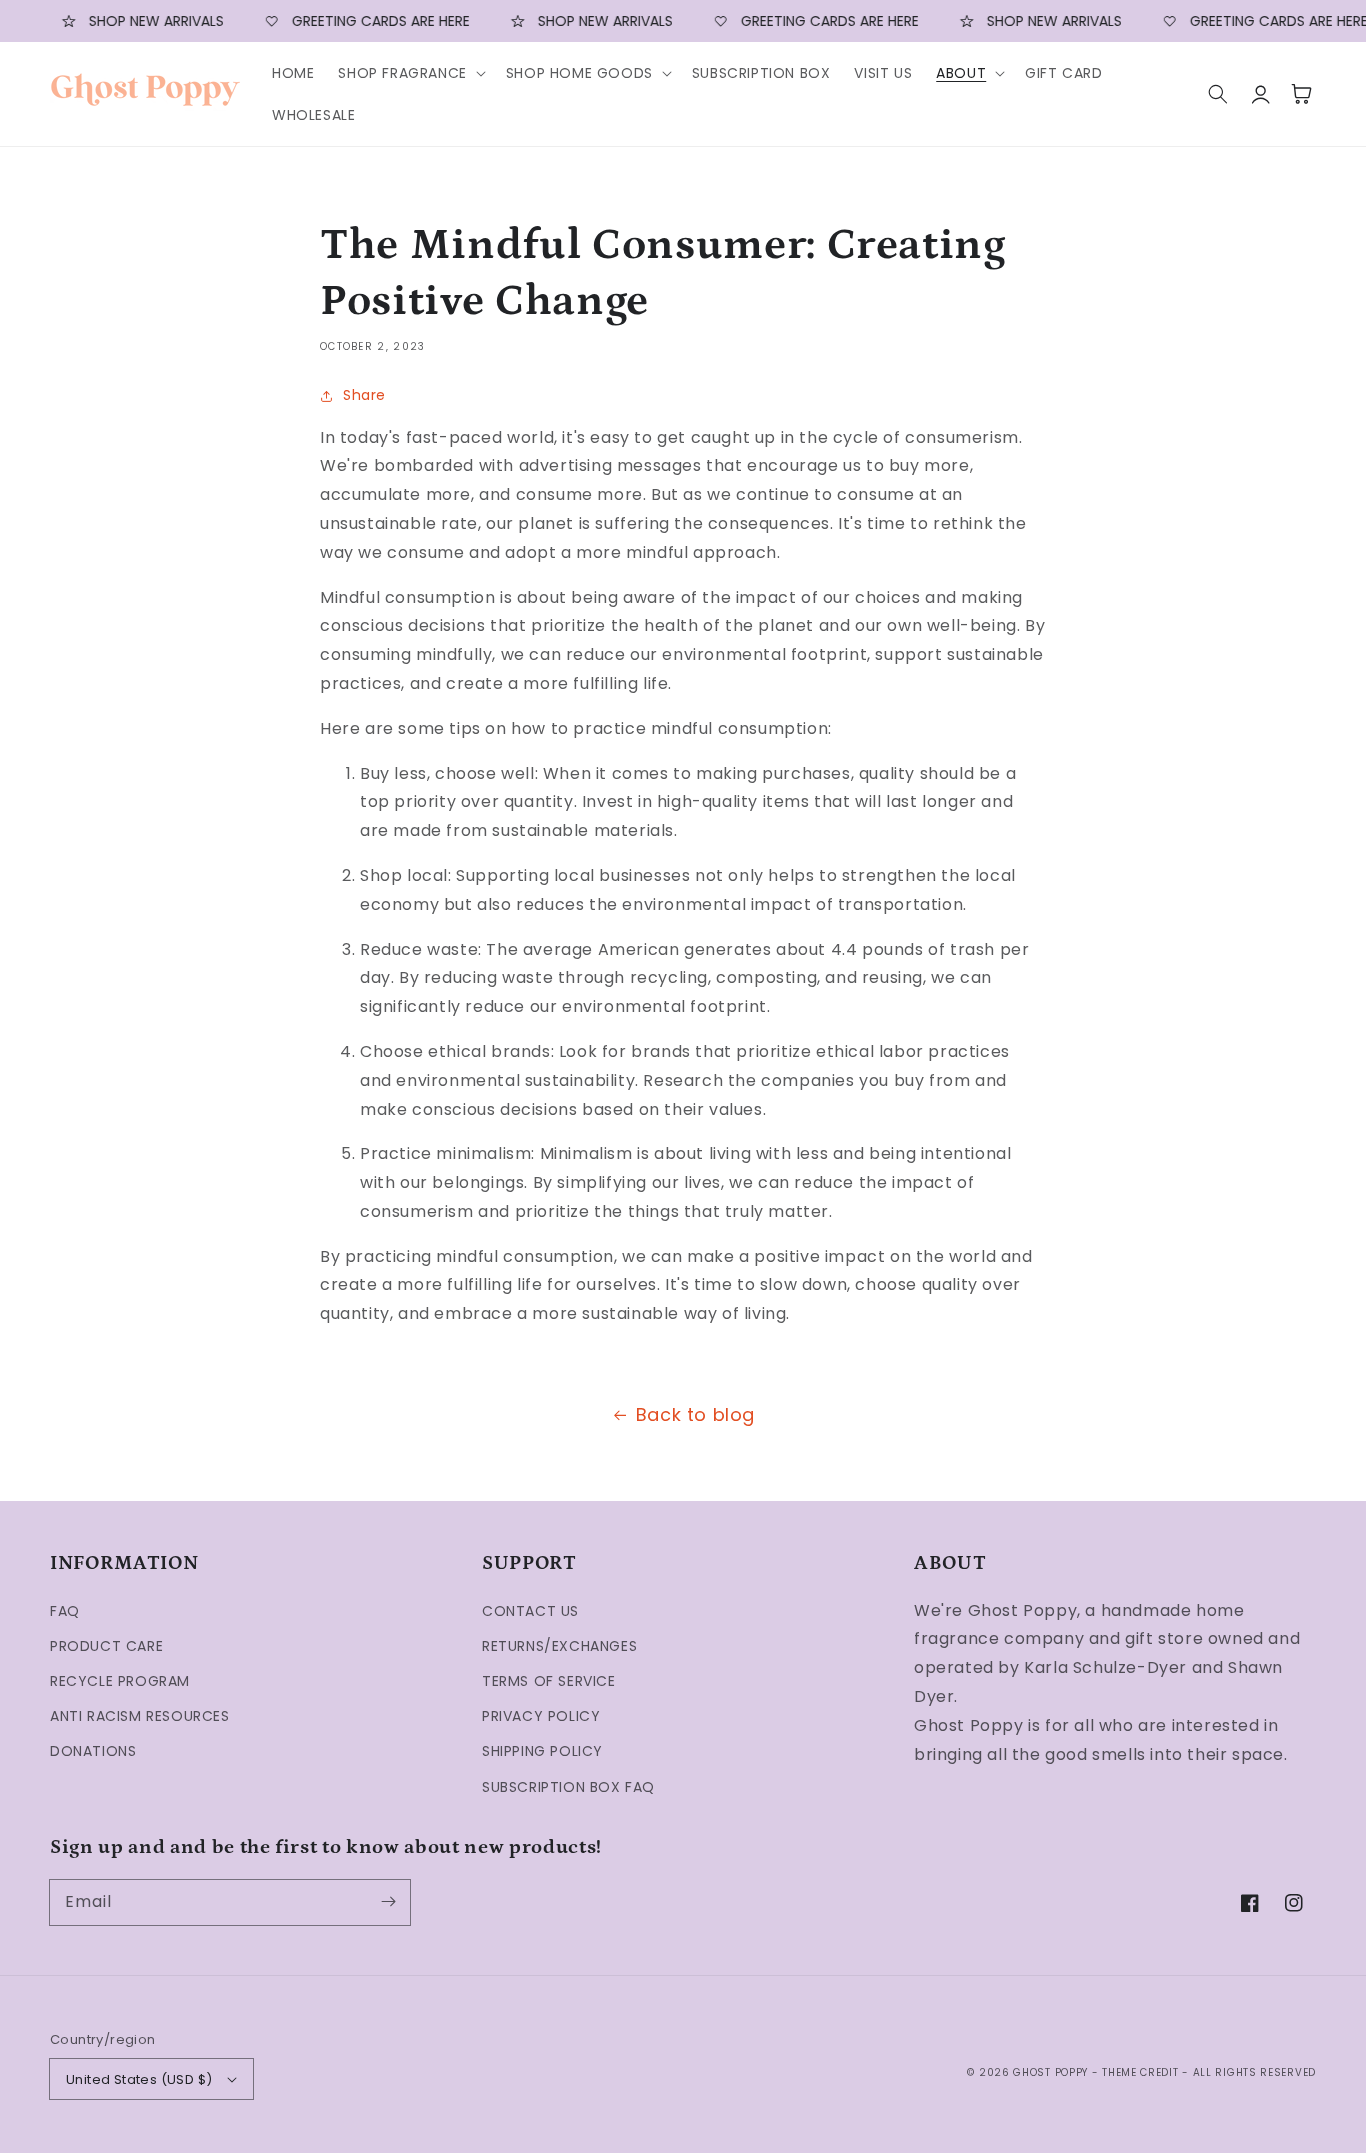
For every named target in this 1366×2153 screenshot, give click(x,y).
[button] (409, 73)
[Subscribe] (388, 1902)
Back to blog (695, 1414)
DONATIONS (93, 1751)
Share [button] (364, 395)
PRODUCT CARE (106, 1646)
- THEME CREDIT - (1142, 2072)
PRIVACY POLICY (541, 1716)
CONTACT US (530, 1611)
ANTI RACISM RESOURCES (140, 1716)
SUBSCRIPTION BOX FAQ (568, 1787)
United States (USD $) (139, 2079)
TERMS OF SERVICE (549, 1681)
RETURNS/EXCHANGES (559, 1646)
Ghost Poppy (1050, 2072)
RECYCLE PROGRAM (120, 1681)
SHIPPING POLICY (542, 1751)
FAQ (65, 1611)
